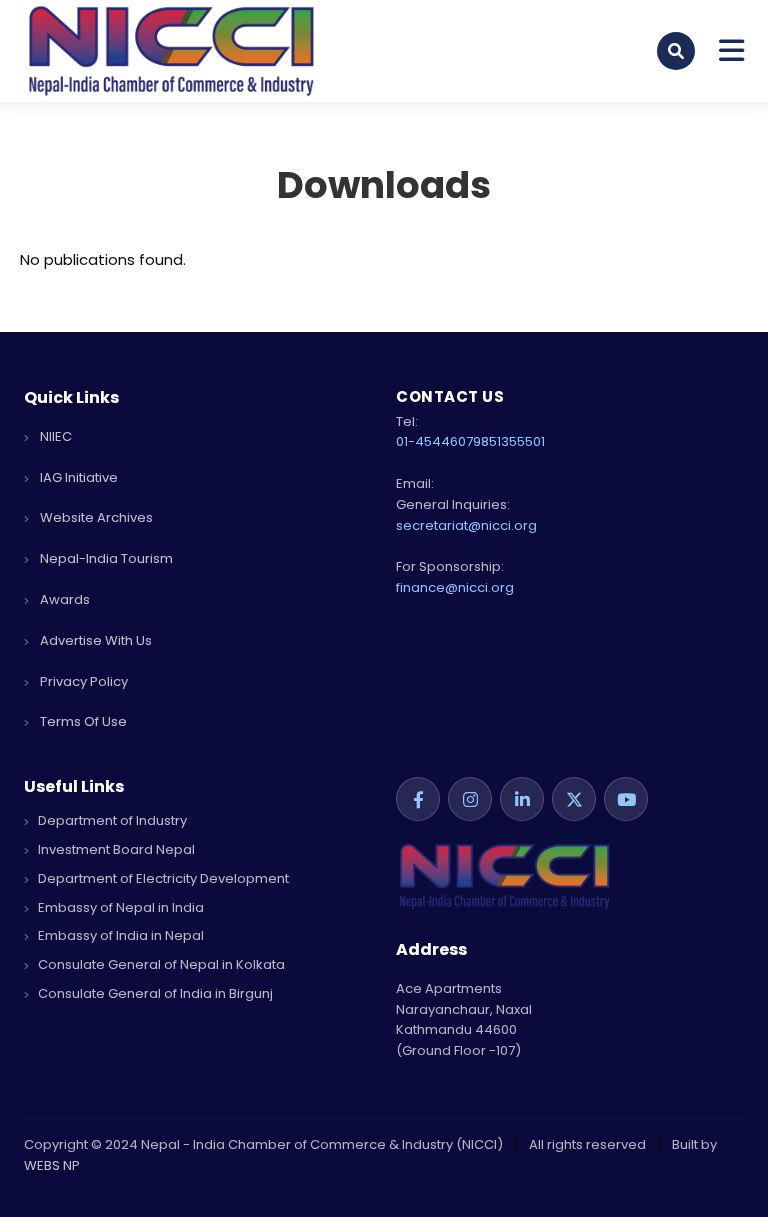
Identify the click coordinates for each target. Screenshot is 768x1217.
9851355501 (509, 441)
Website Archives (95, 517)
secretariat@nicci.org (466, 525)
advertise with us (94, 640)
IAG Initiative (77, 477)
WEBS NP (52, 1165)
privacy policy (82, 681)
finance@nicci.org (455, 587)
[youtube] (626, 799)
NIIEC (54, 436)
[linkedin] (522, 799)
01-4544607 (434, 441)
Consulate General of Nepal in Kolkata (160, 964)
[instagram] (470, 799)
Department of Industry (111, 820)
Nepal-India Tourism (105, 558)
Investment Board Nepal (115, 849)
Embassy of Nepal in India (119, 907)
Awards (63, 599)
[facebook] (418, 799)
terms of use (82, 721)
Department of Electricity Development (162, 878)
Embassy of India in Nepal (119, 935)
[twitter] (574, 799)
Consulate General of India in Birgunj (154, 993)
